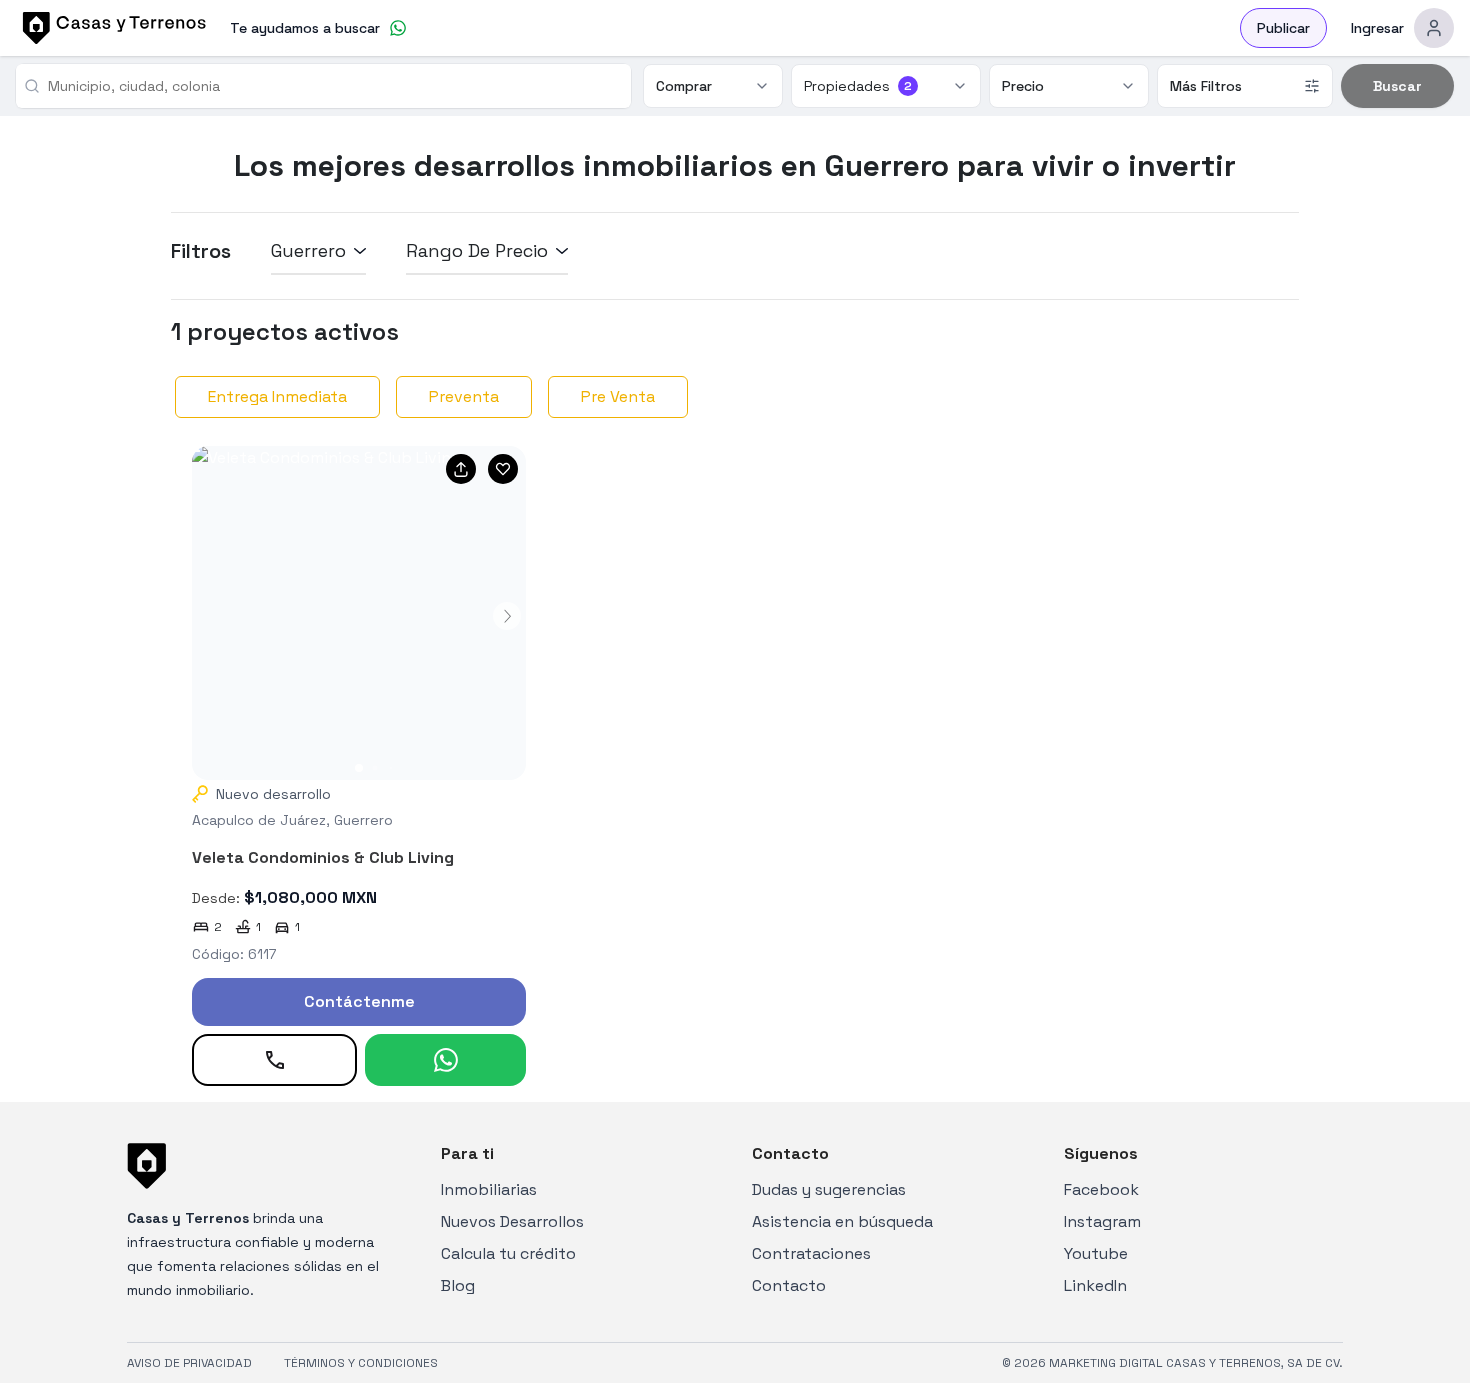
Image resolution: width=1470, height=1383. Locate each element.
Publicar (1283, 28)
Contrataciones (811, 1253)
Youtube (1096, 1253)
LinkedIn (1095, 1285)
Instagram (1102, 1221)
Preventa (464, 396)
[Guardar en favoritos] (503, 469)
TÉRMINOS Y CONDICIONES (361, 1363)
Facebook (1101, 1189)
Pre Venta (618, 396)
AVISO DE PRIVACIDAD (189, 1363)
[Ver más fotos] (359, 613)
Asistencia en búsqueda (842, 1221)
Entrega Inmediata (277, 396)
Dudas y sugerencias (829, 1189)
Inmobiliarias (489, 1189)
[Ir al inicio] (111, 28)
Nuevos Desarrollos (512, 1221)
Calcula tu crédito (508, 1253)
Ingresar (1377, 28)
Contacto (789, 1285)
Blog (458, 1285)
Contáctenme (359, 1001)
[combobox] (331, 86)
